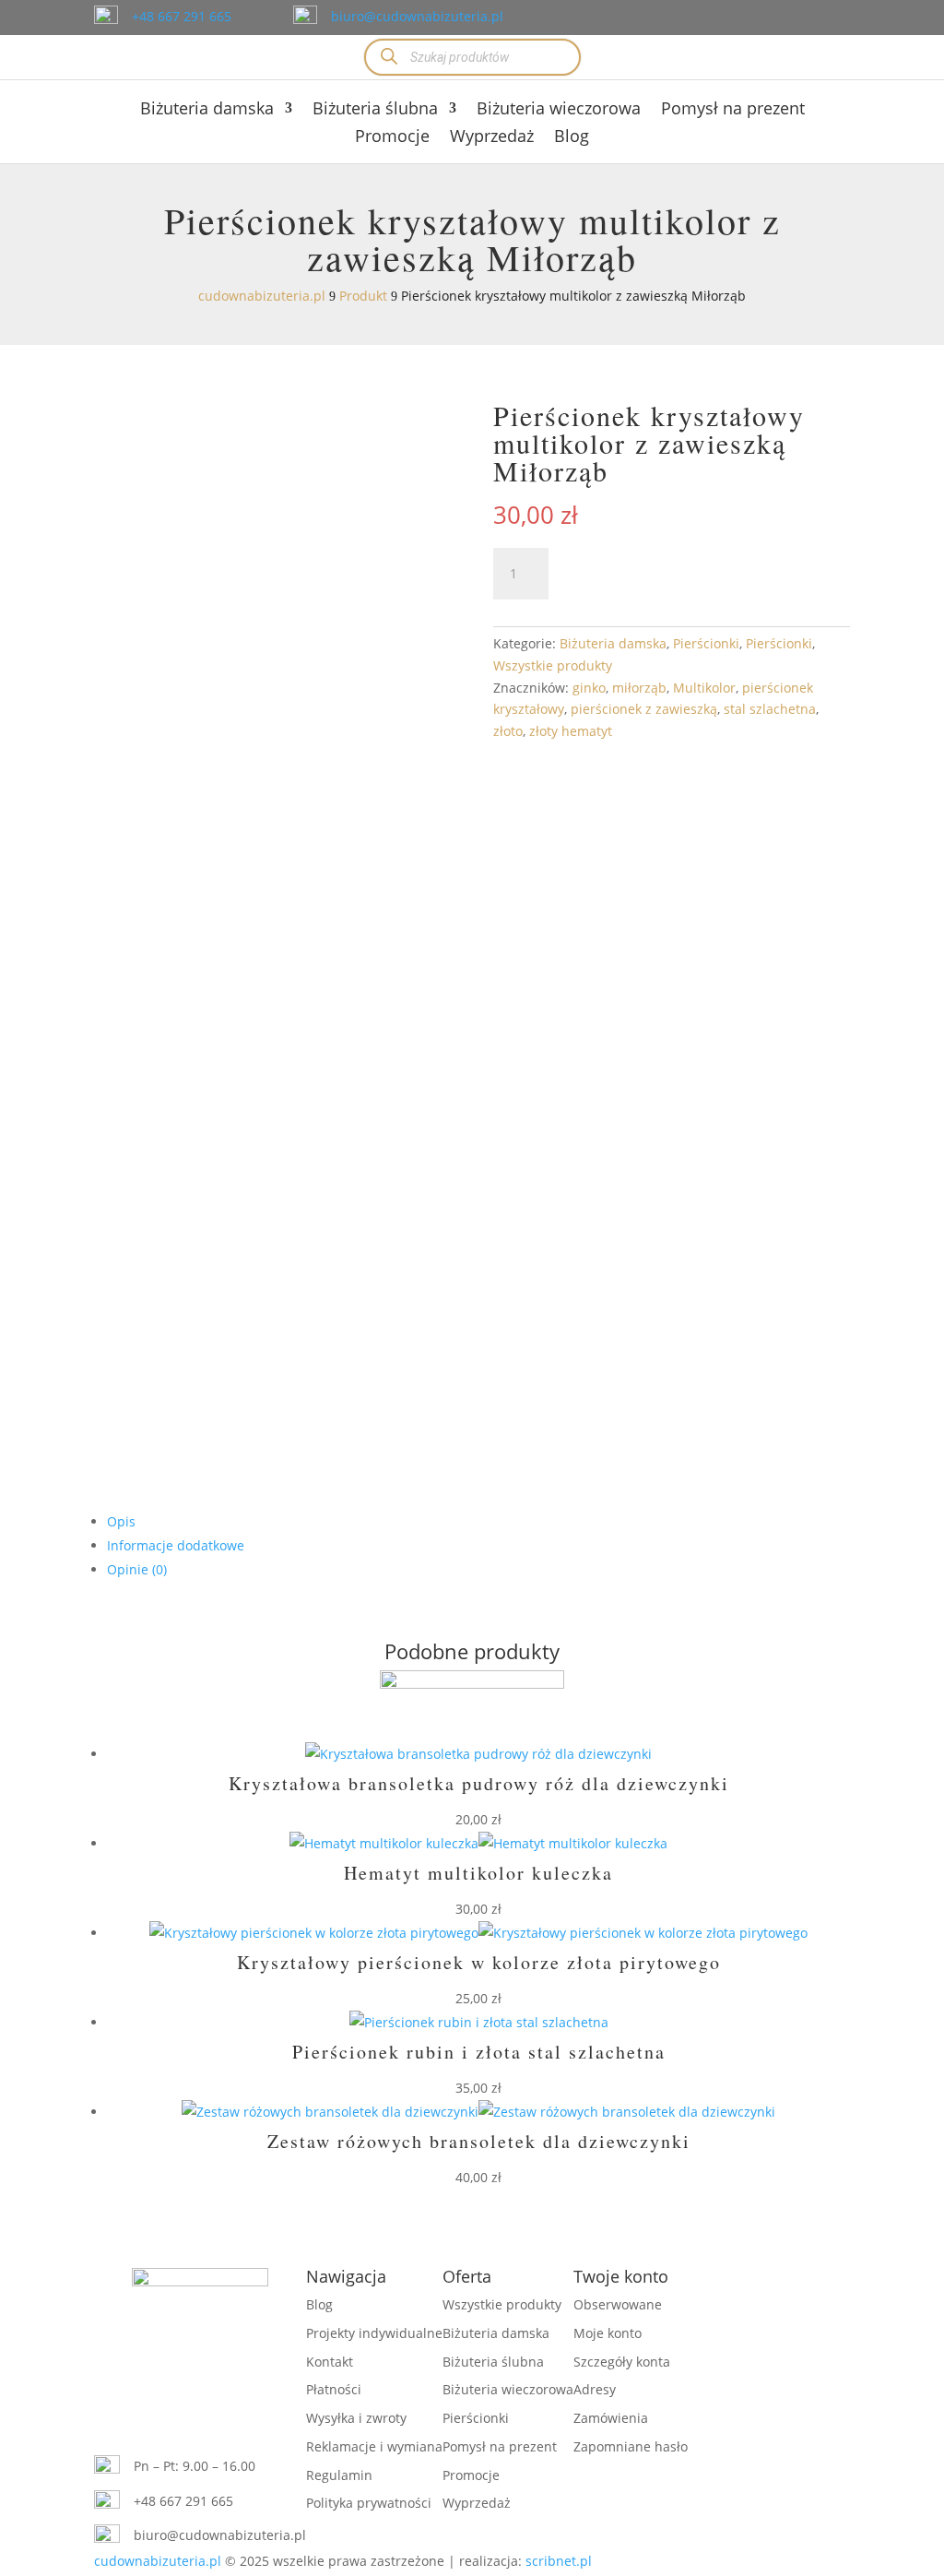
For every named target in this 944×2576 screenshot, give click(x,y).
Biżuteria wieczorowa (559, 110)
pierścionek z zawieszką (644, 709)
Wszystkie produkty (553, 665)
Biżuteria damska (207, 110)
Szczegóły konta (622, 2362)
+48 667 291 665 (182, 16)
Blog (572, 138)
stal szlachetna (770, 709)
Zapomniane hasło (631, 2446)
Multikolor (704, 688)
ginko (589, 688)
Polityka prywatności (369, 2503)
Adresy (595, 2389)
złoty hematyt (571, 731)
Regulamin (339, 2475)
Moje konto (608, 2333)
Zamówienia (611, 2418)
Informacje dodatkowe (176, 1545)
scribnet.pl (559, 2561)
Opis (121, 1521)
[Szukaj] (389, 57)
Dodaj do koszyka (691, 573)
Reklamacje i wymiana (374, 2446)
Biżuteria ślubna (375, 110)
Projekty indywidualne (374, 2333)
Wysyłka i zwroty (356, 2418)
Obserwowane (618, 2304)
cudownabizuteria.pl (158, 2561)
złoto (508, 731)
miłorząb (639, 688)
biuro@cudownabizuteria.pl (417, 16)
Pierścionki (706, 643)
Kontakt (330, 2362)
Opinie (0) (137, 1569)
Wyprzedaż (492, 138)
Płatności (334, 2389)
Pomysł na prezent (733, 110)
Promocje (392, 138)
